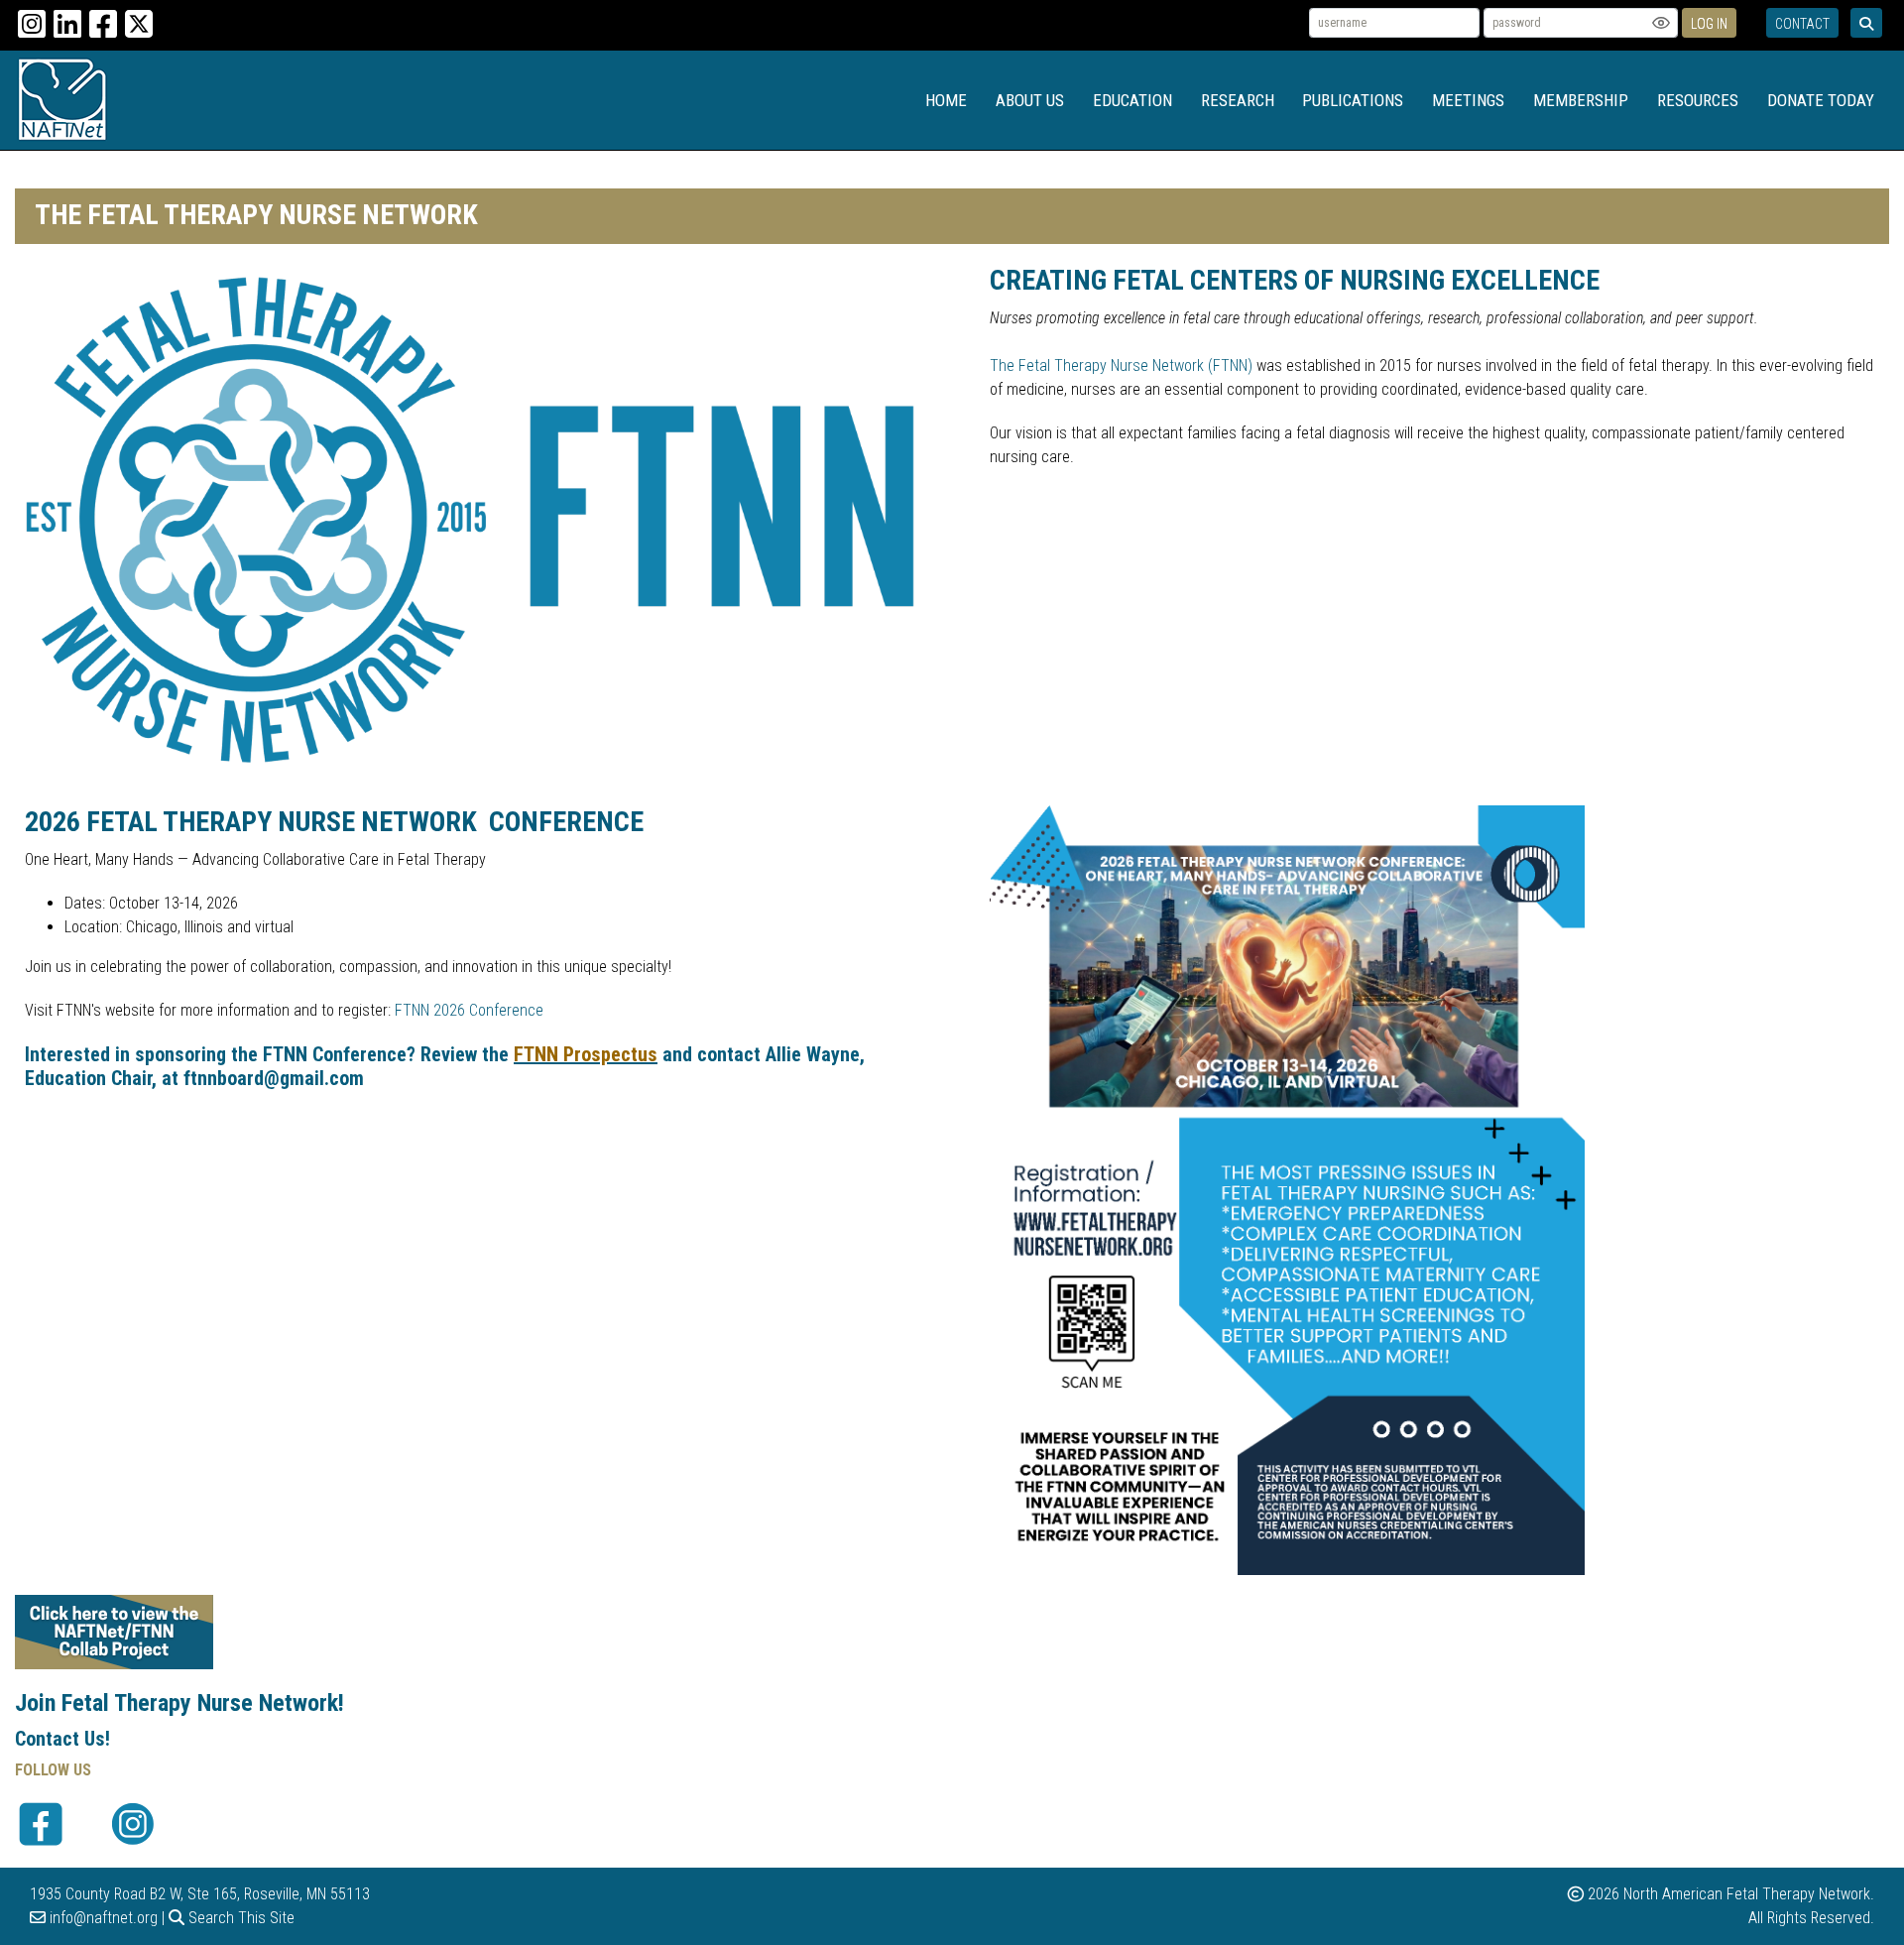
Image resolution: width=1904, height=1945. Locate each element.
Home (946, 100)
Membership (1581, 100)
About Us (1030, 100)
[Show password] (1661, 23)
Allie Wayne (813, 1054)
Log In (1709, 24)
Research (1238, 100)
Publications (1353, 100)
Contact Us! (62, 1739)
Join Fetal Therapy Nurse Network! (179, 1703)
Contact (1802, 24)
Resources (1698, 100)
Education (1132, 100)
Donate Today (1821, 100)
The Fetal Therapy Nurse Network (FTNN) (1121, 365)
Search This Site (239, 1918)
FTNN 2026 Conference (469, 1010)
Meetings (1468, 100)
